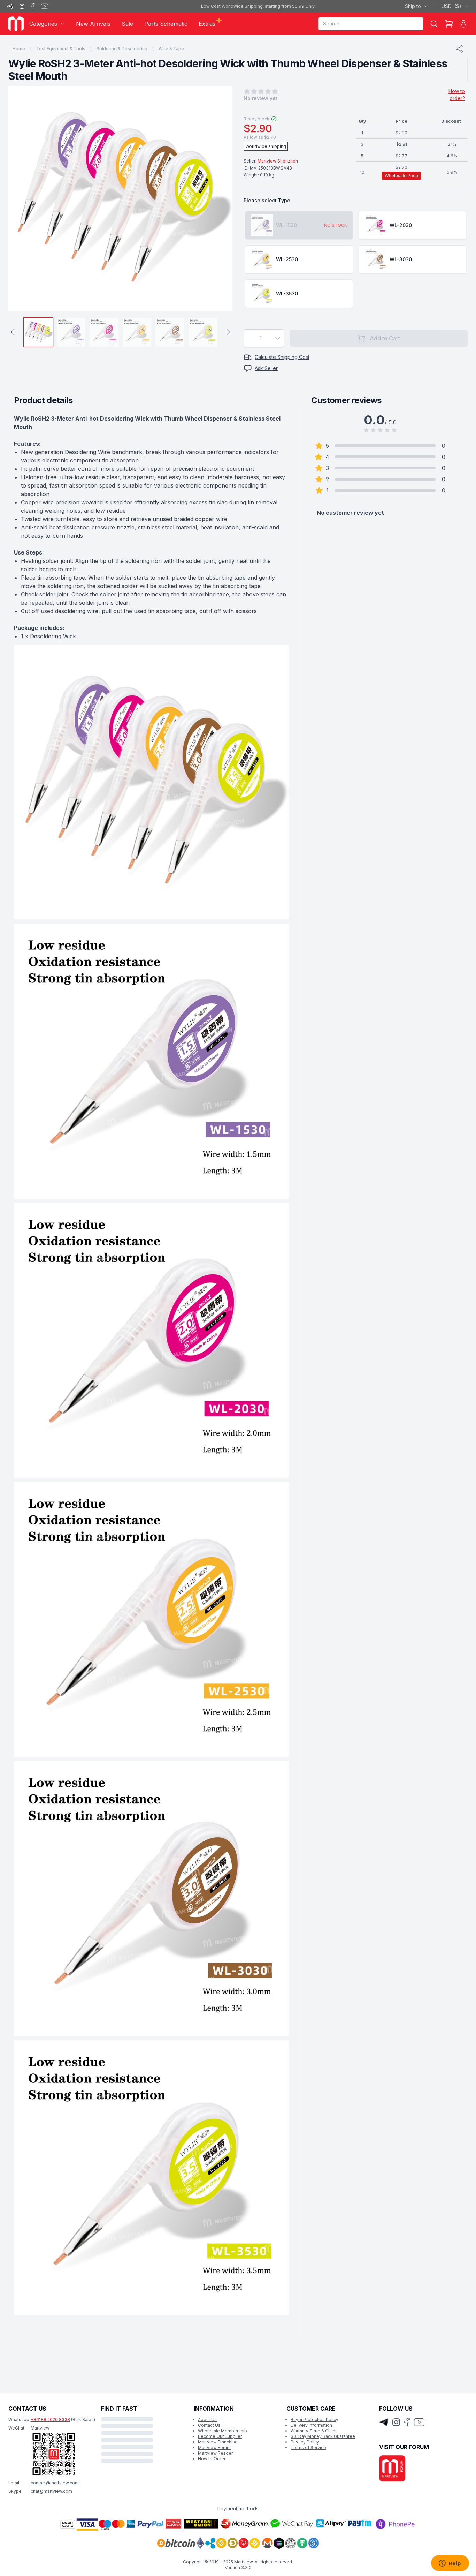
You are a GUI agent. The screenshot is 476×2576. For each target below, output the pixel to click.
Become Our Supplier (220, 2436)
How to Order (212, 2459)
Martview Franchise (218, 2442)
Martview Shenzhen (278, 161)
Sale (127, 24)
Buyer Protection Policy (314, 2420)
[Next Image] (221, 199)
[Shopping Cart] (449, 24)
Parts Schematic (166, 24)
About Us (207, 2420)
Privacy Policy (305, 2442)
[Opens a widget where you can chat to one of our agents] (450, 2564)
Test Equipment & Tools (61, 49)
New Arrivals (93, 24)
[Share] (459, 49)
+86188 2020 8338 (50, 2420)
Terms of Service (308, 2447)
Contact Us (209, 2425)
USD (451, 6)
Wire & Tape (171, 49)
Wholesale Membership (222, 2431)
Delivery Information (311, 2425)
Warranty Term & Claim (314, 2431)
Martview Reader (215, 2453)
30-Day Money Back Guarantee (323, 2436)
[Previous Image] (20, 199)
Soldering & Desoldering (122, 49)
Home (19, 49)
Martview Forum (214, 2447)
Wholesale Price (401, 176)
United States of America (383, 6)
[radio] (299, 225)
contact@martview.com (55, 2483)
